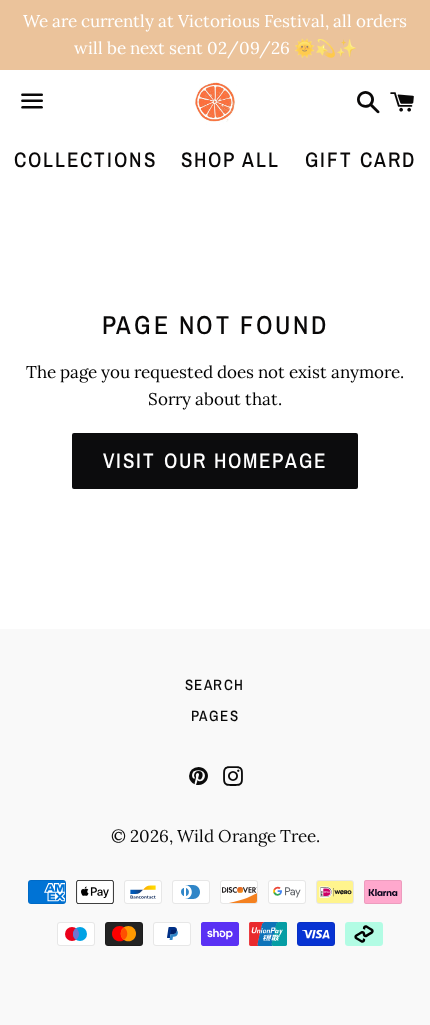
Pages (215, 715)
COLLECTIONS (85, 159)
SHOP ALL (231, 159)
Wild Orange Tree (246, 836)
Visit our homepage (215, 460)
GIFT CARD (361, 159)
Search (215, 684)
